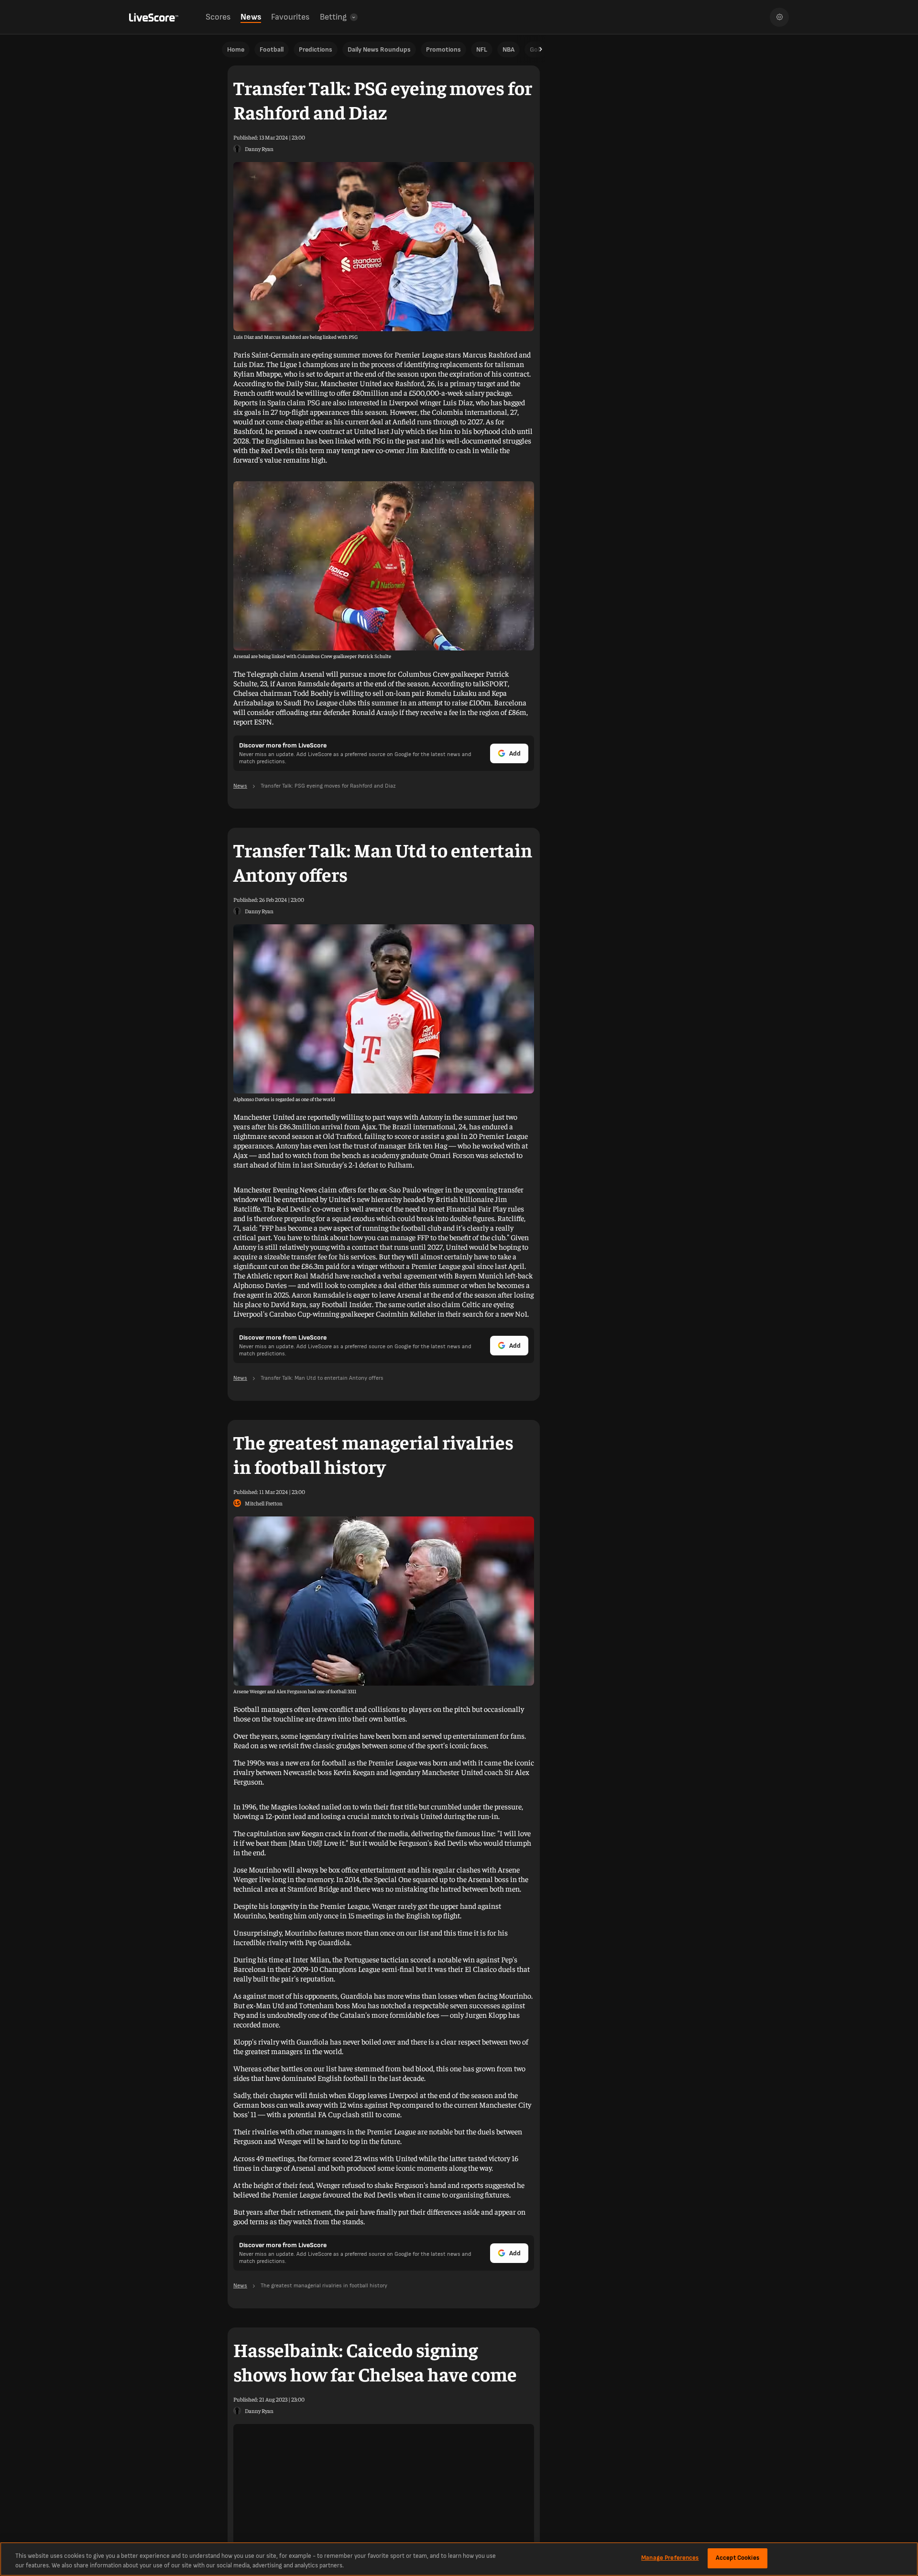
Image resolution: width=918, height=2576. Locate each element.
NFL (482, 49)
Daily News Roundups (379, 49)
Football (272, 49)
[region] (459, 2559)
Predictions (316, 49)
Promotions (443, 49)
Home (236, 49)
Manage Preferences (670, 2558)
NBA (508, 49)
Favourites (290, 17)
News (251, 17)
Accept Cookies (738, 2558)
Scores (218, 17)
